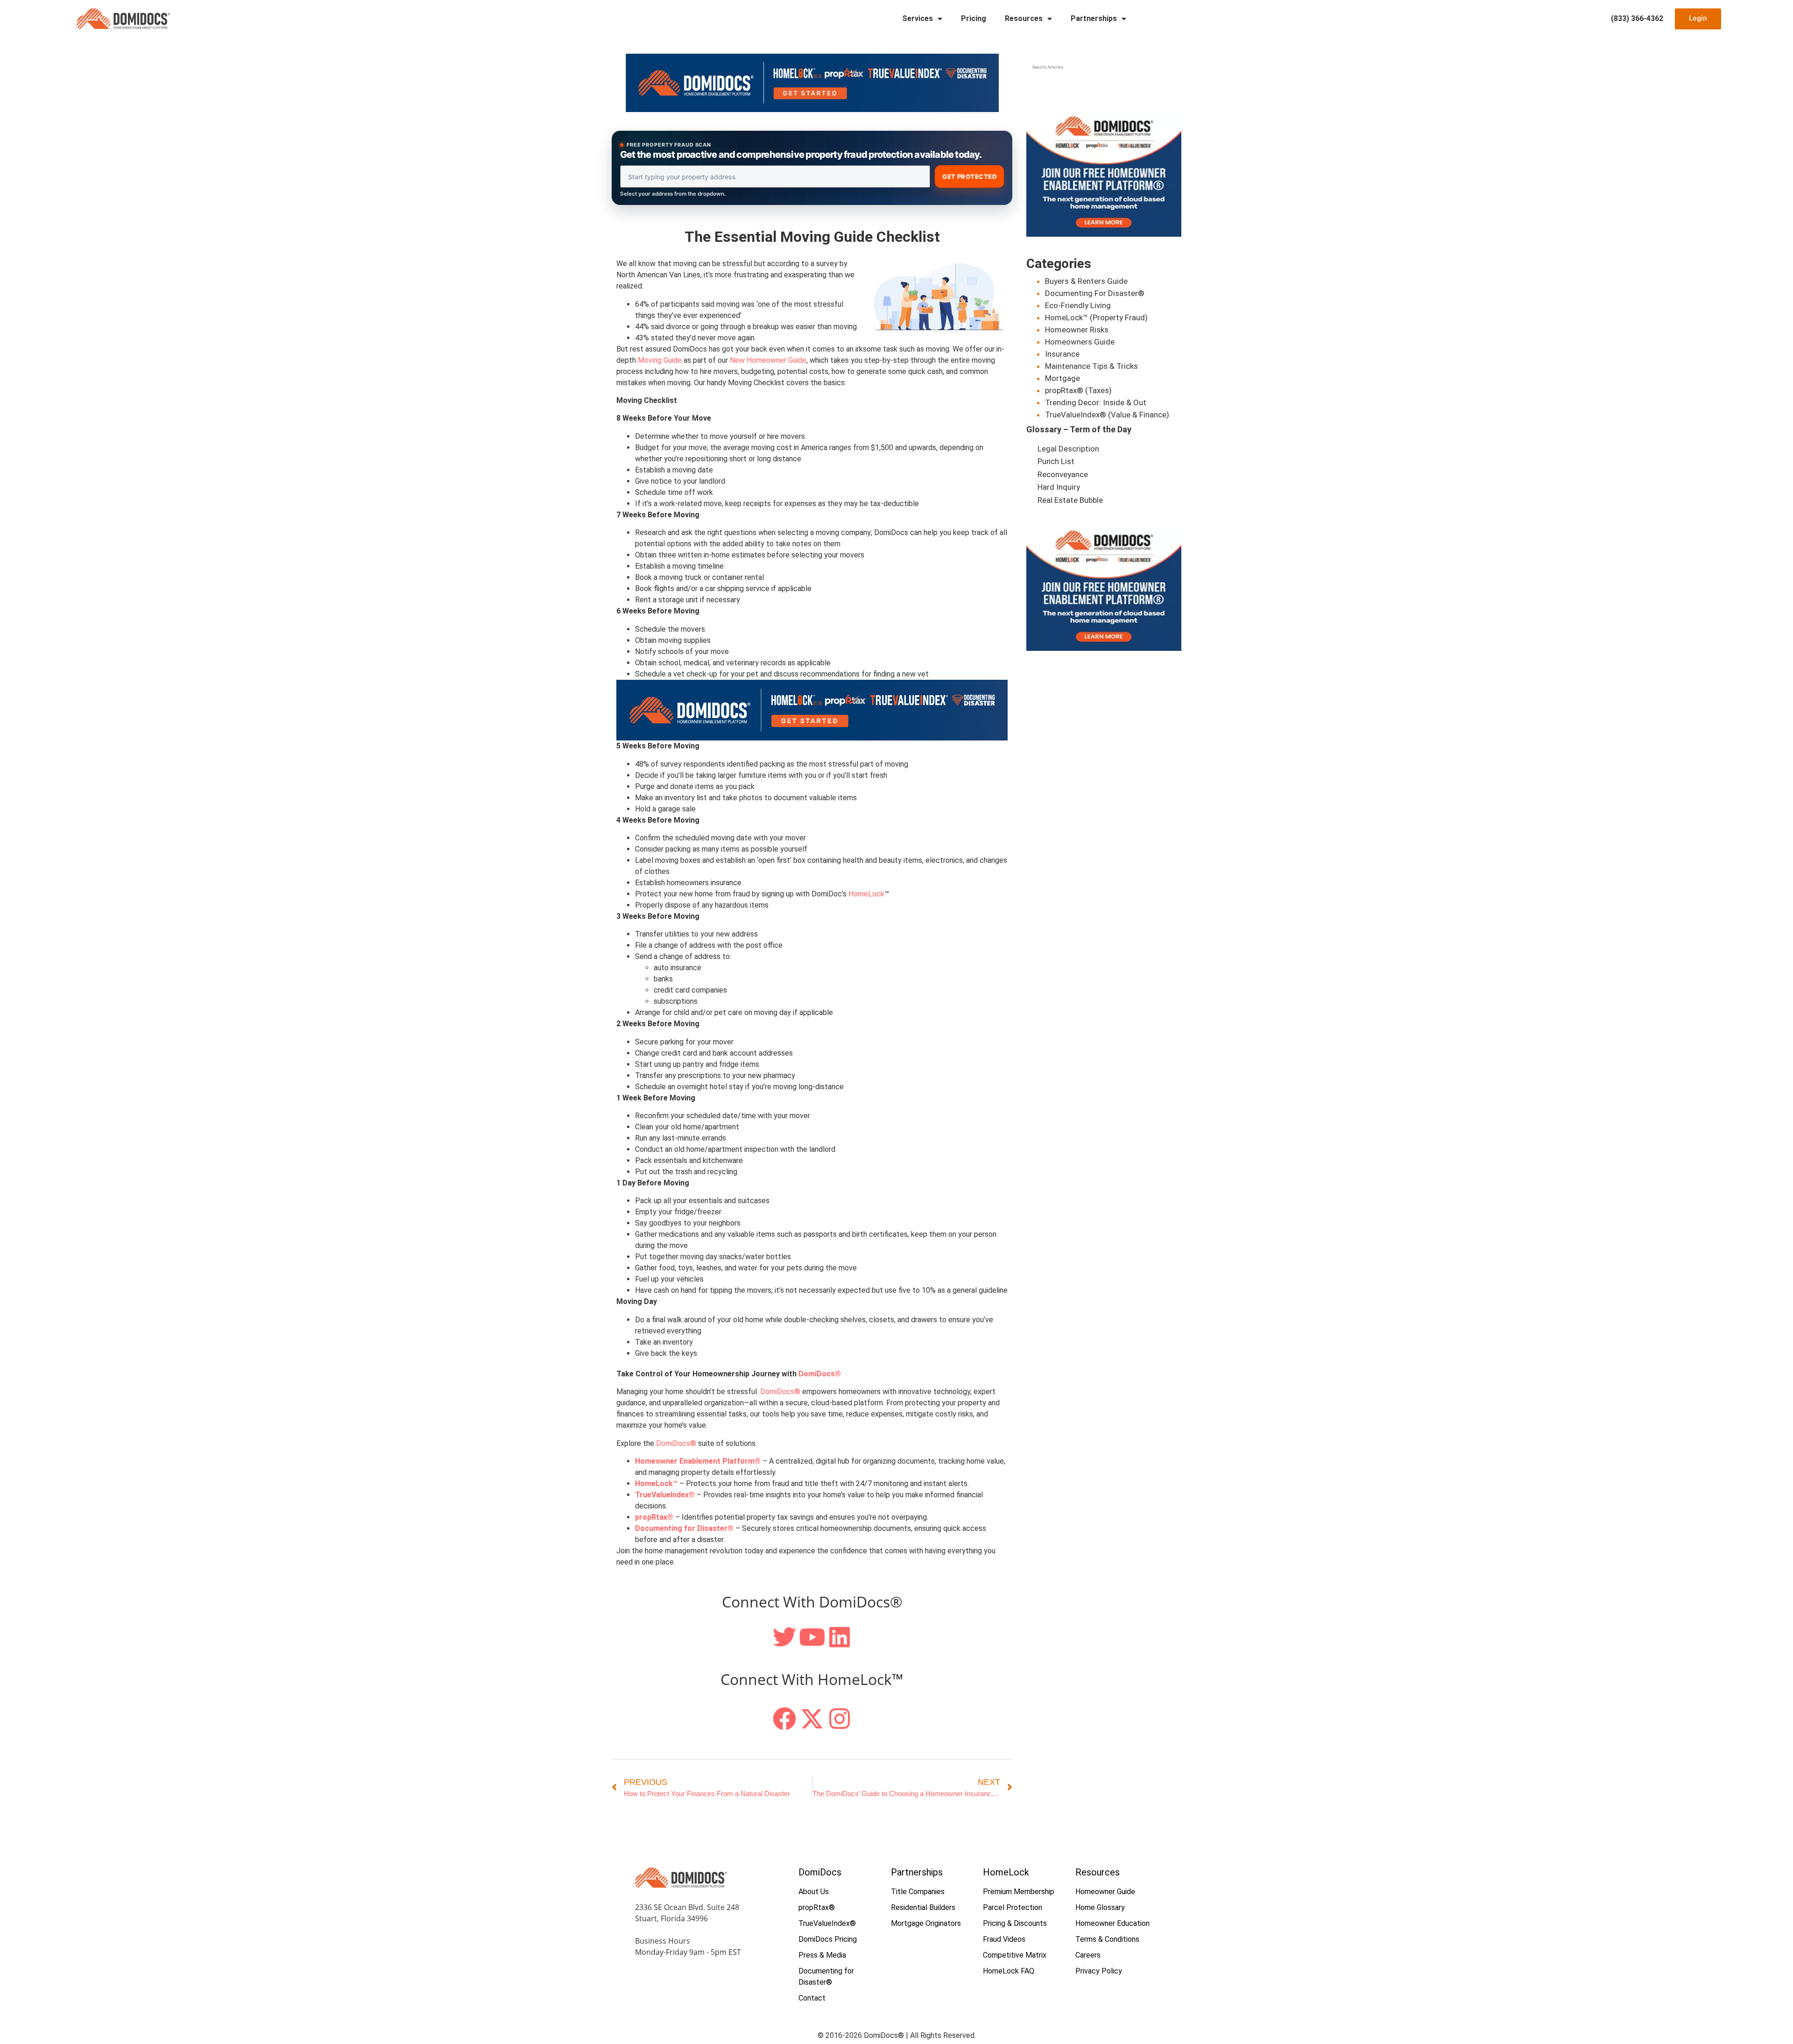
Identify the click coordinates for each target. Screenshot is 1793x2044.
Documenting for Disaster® (684, 1528)
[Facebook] (784, 1719)
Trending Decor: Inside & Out (1096, 402)
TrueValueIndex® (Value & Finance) (1107, 415)
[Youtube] (812, 1637)
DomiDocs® (780, 1392)
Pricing (974, 18)
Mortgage (1062, 378)
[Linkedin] (840, 1637)
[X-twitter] (812, 1719)
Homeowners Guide (1080, 342)
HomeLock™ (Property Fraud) (1096, 317)
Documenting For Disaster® (1095, 293)
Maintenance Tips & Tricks (1091, 366)
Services (918, 18)
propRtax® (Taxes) (1078, 390)
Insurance (1062, 354)
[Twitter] (784, 1637)
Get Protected (969, 176)
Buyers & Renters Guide (1086, 281)
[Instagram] (840, 1719)
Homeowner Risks (1077, 330)
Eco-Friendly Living (1078, 305)
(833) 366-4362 (1637, 18)
